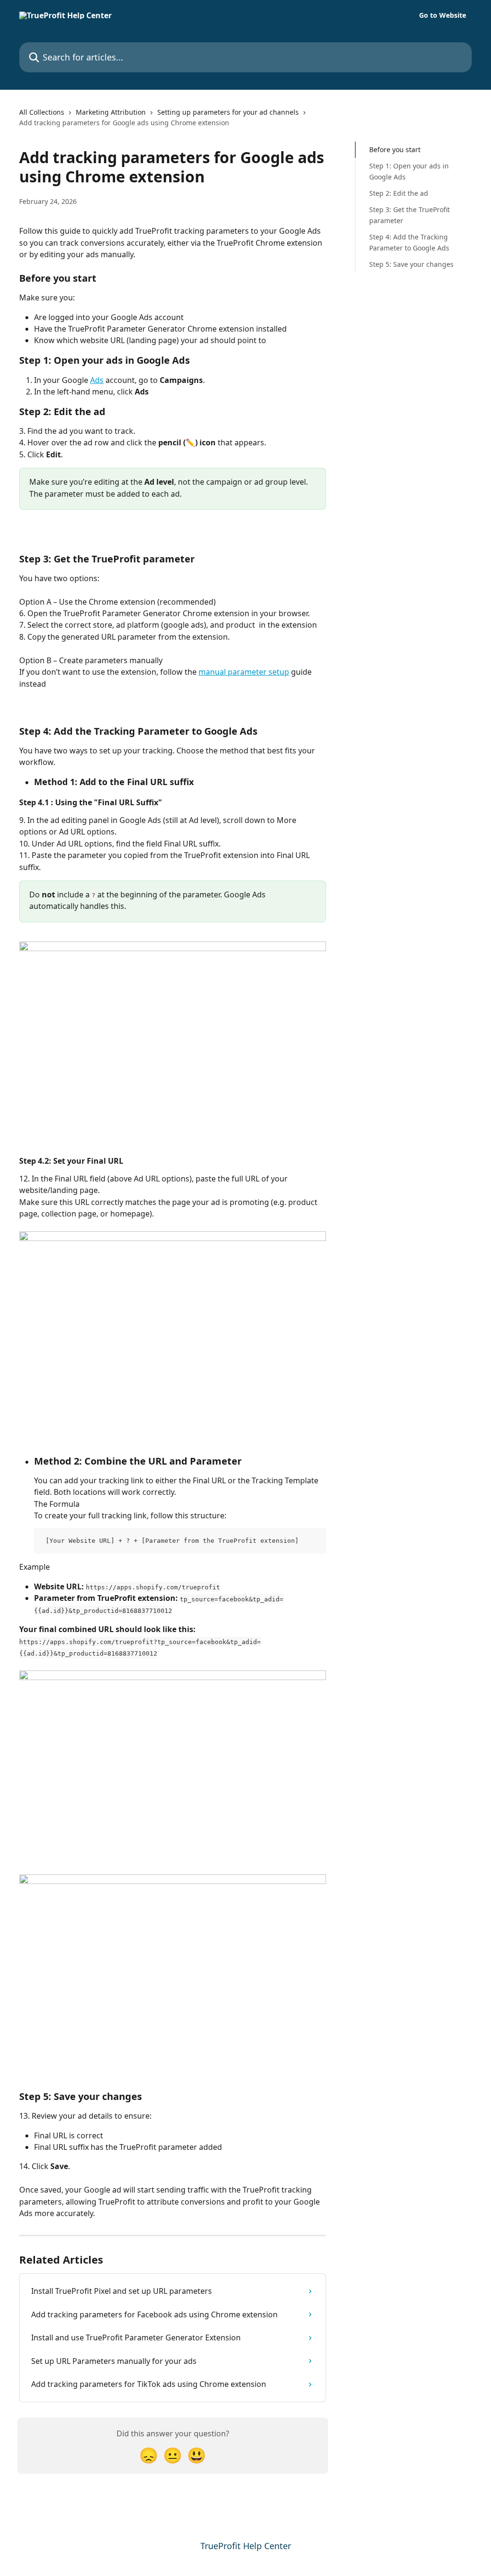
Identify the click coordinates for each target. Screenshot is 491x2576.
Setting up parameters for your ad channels (228, 112)
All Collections (42, 112)
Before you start (395, 149)
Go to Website (443, 15)
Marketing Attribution (111, 112)
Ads (97, 380)
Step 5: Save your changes (411, 264)
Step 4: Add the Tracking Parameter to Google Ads (409, 242)
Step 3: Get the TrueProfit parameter (409, 215)
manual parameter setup (244, 672)
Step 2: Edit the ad (399, 193)
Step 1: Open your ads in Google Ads (409, 171)
